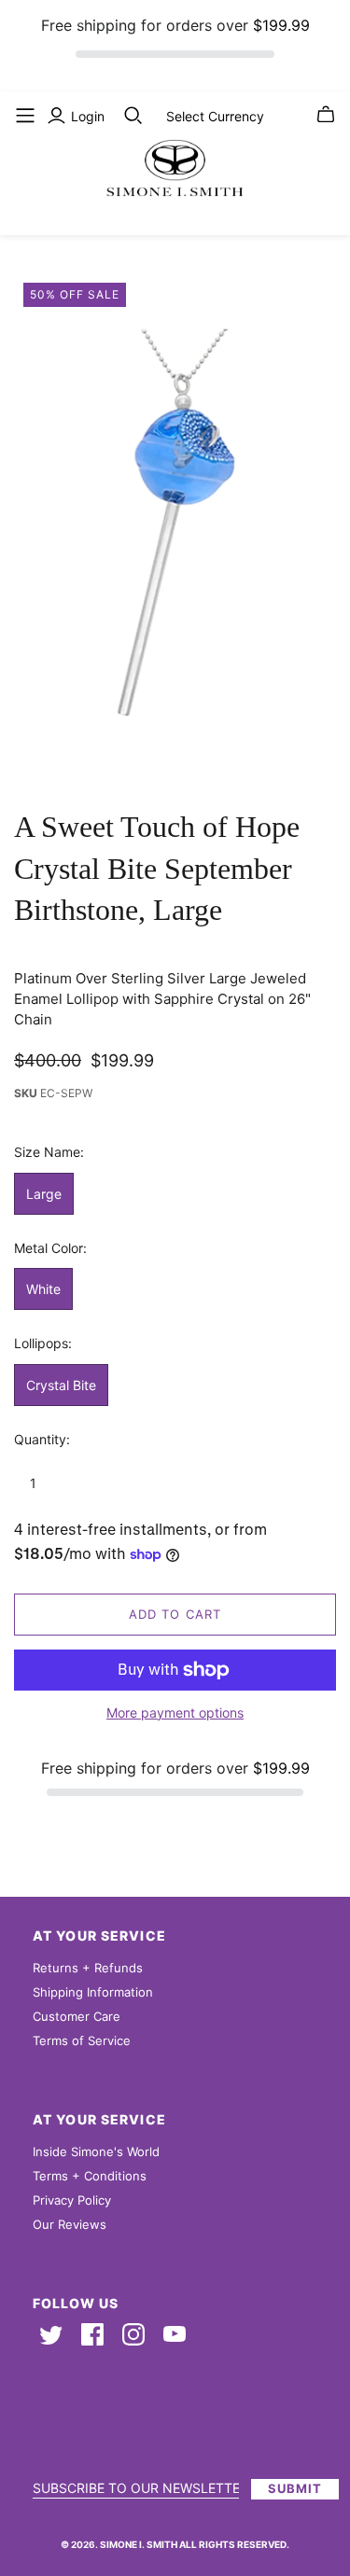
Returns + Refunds (88, 1968)
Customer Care (77, 2016)
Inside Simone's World (96, 2151)
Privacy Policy (72, 2200)
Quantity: (42, 1439)
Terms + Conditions (90, 2176)
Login (88, 116)
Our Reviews (70, 2224)
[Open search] (133, 116)
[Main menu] (25, 116)
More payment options (175, 1713)
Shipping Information (93, 1992)
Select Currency (215, 116)
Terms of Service (82, 2040)
